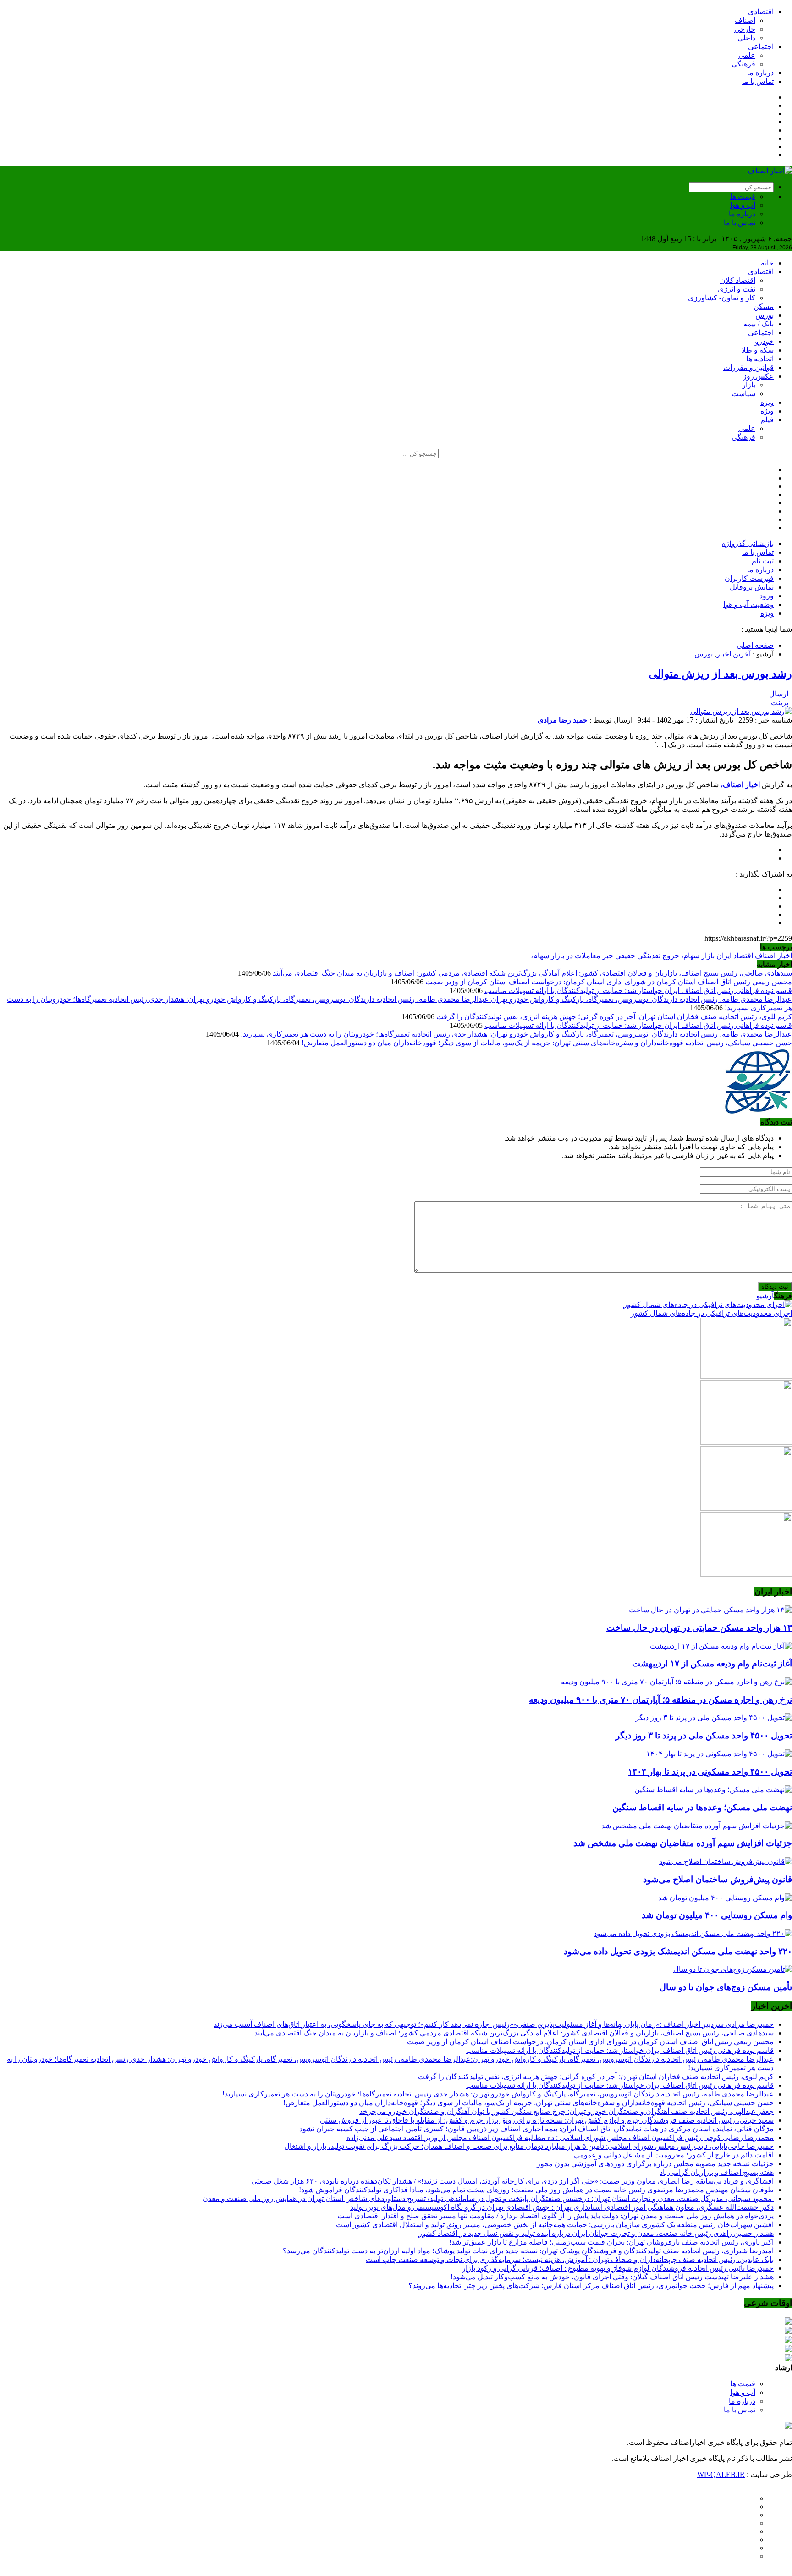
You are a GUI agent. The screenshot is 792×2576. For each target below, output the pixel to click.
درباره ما (760, 73)
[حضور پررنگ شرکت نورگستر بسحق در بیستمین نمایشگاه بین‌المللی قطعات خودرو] (746, 1574)
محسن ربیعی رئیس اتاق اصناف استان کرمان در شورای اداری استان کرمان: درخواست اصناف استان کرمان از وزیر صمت (609, 982)
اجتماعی (761, 47)
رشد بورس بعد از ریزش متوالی (720, 674)
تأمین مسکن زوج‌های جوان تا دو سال (726, 1987)
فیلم (767, 420)
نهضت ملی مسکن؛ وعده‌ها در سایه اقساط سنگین (702, 1807)
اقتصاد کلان (738, 280)
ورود (767, 596)
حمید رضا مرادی (563, 720)
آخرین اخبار (734, 654)
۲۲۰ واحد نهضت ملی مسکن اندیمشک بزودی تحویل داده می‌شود (678, 1951)
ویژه (767, 402)
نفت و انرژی (737, 289)
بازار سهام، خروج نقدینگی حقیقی (665, 956)
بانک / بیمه (759, 324)
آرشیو (765, 1296)
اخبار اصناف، (741, 785)
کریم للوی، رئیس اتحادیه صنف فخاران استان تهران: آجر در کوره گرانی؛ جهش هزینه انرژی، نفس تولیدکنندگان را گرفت (614, 1017)
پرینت (781, 703)
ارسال (779, 694)
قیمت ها (743, 196)
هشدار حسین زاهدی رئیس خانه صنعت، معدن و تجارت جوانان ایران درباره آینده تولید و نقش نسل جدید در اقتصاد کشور (596, 2233)
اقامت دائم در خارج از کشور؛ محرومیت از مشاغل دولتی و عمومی (674, 2155)
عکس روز (758, 376)
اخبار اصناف (773, 956)
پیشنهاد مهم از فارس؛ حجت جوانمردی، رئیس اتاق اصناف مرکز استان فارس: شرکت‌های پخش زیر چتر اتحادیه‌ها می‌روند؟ (591, 2286)
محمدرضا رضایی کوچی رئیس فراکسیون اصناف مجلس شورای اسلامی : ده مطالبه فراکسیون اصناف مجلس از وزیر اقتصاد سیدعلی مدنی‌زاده (560, 2137)
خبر (608, 956)
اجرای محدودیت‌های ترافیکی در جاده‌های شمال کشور (711, 1313)
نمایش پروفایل (752, 587)
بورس (764, 315)
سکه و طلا (758, 350)
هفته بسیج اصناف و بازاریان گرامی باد (717, 2172)
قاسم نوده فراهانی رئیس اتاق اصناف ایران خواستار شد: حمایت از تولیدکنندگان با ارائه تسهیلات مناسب (638, 990)
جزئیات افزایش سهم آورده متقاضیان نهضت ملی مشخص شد (683, 1843)
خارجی (745, 29)
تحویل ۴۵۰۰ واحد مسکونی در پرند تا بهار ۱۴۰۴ (710, 1772)
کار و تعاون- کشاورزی (722, 298)
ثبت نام (763, 561)
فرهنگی (743, 64)
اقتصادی (761, 12)
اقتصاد (743, 956)
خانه (767, 263)
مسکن (764, 306)
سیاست (743, 394)
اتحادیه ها (760, 359)
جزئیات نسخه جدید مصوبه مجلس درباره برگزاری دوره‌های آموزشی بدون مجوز (655, 2164)
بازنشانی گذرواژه (748, 543)
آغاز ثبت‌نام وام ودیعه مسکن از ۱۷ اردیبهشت (712, 1663)
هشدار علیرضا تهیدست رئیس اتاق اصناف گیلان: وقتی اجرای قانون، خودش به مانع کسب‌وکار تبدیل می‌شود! (612, 2277)
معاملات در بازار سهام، (566, 956)
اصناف (745, 20)
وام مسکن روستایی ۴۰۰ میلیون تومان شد (717, 1915)
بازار (749, 385)
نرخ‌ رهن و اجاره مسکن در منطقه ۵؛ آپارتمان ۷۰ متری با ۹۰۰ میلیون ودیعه (660, 1700)
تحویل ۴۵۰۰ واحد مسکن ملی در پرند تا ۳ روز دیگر (704, 1735)
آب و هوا (743, 205)
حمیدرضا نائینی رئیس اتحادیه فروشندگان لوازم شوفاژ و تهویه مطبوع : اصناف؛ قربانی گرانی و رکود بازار (618, 2268)
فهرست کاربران (749, 578)
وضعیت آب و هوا (748, 604)
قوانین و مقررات (748, 367)
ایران (724, 956)
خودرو (764, 341)
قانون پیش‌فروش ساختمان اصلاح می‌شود (718, 1879)
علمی (747, 55)
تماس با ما (758, 81)
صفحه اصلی (755, 645)
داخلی (746, 38)
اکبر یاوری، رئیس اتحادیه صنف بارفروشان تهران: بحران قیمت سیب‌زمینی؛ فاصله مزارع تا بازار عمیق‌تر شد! (611, 2242)
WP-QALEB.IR (721, 2474)
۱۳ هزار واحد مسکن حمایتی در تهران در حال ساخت (699, 1628)
